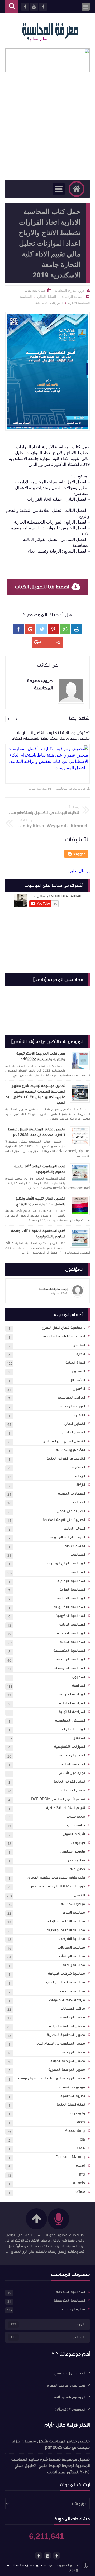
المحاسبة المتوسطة (69, 1668)
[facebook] (56, 2556)
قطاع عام (77, 1869)
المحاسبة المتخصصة (69, 1651)
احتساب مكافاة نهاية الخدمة (63, 1336)
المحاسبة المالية (72, 1642)
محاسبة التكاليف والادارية (66, 1930)
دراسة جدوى (76, 1825)
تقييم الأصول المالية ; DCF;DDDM (58, 1799)
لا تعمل (79, 1895)
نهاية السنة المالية (71, 2105)
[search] (12, 7)
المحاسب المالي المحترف (66, 1563)
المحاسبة (78, 1572)
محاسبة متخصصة (71, 1991)
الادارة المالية (75, 1363)
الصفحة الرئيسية (73, 297)
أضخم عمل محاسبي (70, 2373)
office (80, 2192)
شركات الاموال (74, 1834)
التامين (80, 1415)
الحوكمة (79, 1467)
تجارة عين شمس (72, 1773)
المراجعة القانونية (72, 1712)
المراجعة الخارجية (72, 1694)
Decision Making (70, 2157)
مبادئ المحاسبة (73, 1904)
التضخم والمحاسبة (70, 1450)
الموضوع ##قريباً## (70, 2397)
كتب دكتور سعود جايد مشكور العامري (56, 1878)
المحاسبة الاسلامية (70, 1598)
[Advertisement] (47, 129)
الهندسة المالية (73, 1764)
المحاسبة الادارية (72, 1590)
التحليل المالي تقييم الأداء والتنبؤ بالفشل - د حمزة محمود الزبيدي (40, 1201)
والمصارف (78, 2113)
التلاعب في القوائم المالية (66, 1459)
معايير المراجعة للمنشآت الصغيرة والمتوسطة (50, 2078)
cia (82, 2140)
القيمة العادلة (75, 1546)
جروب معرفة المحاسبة (71, 788)
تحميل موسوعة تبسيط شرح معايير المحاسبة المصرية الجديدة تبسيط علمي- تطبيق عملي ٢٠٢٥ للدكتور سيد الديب (35, 1094)
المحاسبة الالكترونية (69, 1607)
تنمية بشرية (76, 1817)
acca (81, 2122)
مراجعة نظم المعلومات (67, 2000)
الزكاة (81, 1485)
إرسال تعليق (79, 871)
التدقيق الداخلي (74, 1432)
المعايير (79, 1738)
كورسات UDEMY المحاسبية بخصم (58, 1886)
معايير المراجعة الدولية (68, 2061)
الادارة (81, 1354)
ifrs (82, 2174)
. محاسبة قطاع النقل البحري (63, 1328)
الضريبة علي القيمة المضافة (64, 1520)
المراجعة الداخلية (72, 1703)
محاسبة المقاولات (71, 1947)
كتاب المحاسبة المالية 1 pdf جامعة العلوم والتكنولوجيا (38, 1234)
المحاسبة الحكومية (70, 1616)
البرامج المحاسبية (71, 1398)
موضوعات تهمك (72, 2087)
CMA (81, 2148)
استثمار (79, 1345)
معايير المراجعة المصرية (67, 2070)
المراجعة (79, 1686)
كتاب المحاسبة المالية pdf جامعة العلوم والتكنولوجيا (40, 1169)
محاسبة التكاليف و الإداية (66, 1921)
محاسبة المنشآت (72, 1956)
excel (80, 2166)
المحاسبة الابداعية (71, 1581)
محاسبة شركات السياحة (66, 1974)
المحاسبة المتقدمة (70, 1659)
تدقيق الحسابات (73, 1790)
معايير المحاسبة (73, 2017)
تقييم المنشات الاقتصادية (66, 1808)
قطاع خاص (77, 1860)
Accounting (75, 2131)
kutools (79, 2183)
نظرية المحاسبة (73, 2096)
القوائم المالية (74, 1528)
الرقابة (80, 1476)
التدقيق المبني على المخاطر (64, 1441)
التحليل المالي (75, 1424)
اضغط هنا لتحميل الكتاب (42, 587)
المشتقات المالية (72, 1729)
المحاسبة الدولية (72, 1624)
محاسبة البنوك (74, 1913)
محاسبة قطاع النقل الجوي (65, 1982)
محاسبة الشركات (72, 1939)
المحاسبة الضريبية (71, 1633)
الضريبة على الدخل (71, 1511)
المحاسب (78, 1555)
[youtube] (47, 2556)
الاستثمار (78, 1371)
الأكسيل (79, 1389)
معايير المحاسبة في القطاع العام (60, 2043)
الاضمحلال (77, 1380)
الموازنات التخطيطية (70, 1747)
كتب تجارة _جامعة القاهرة (66, 2385)
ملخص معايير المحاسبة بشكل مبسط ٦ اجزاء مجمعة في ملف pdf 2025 (36, 1132)
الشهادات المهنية (72, 1494)
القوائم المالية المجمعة (67, 1537)
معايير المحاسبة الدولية (67, 2026)
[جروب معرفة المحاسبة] (50, 31)
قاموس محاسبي (73, 1851)
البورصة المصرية (72, 1406)
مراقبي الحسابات (73, 2009)
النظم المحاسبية (72, 1755)
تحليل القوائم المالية (69, 1782)
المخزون (79, 1677)
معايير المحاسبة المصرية (66, 2035)
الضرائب (79, 1502)
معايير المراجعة (73, 2052)
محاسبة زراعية (74, 1965)
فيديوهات (78, 1843)
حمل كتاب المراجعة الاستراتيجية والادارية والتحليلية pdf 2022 (41, 1056)
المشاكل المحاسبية (70, 1721)
